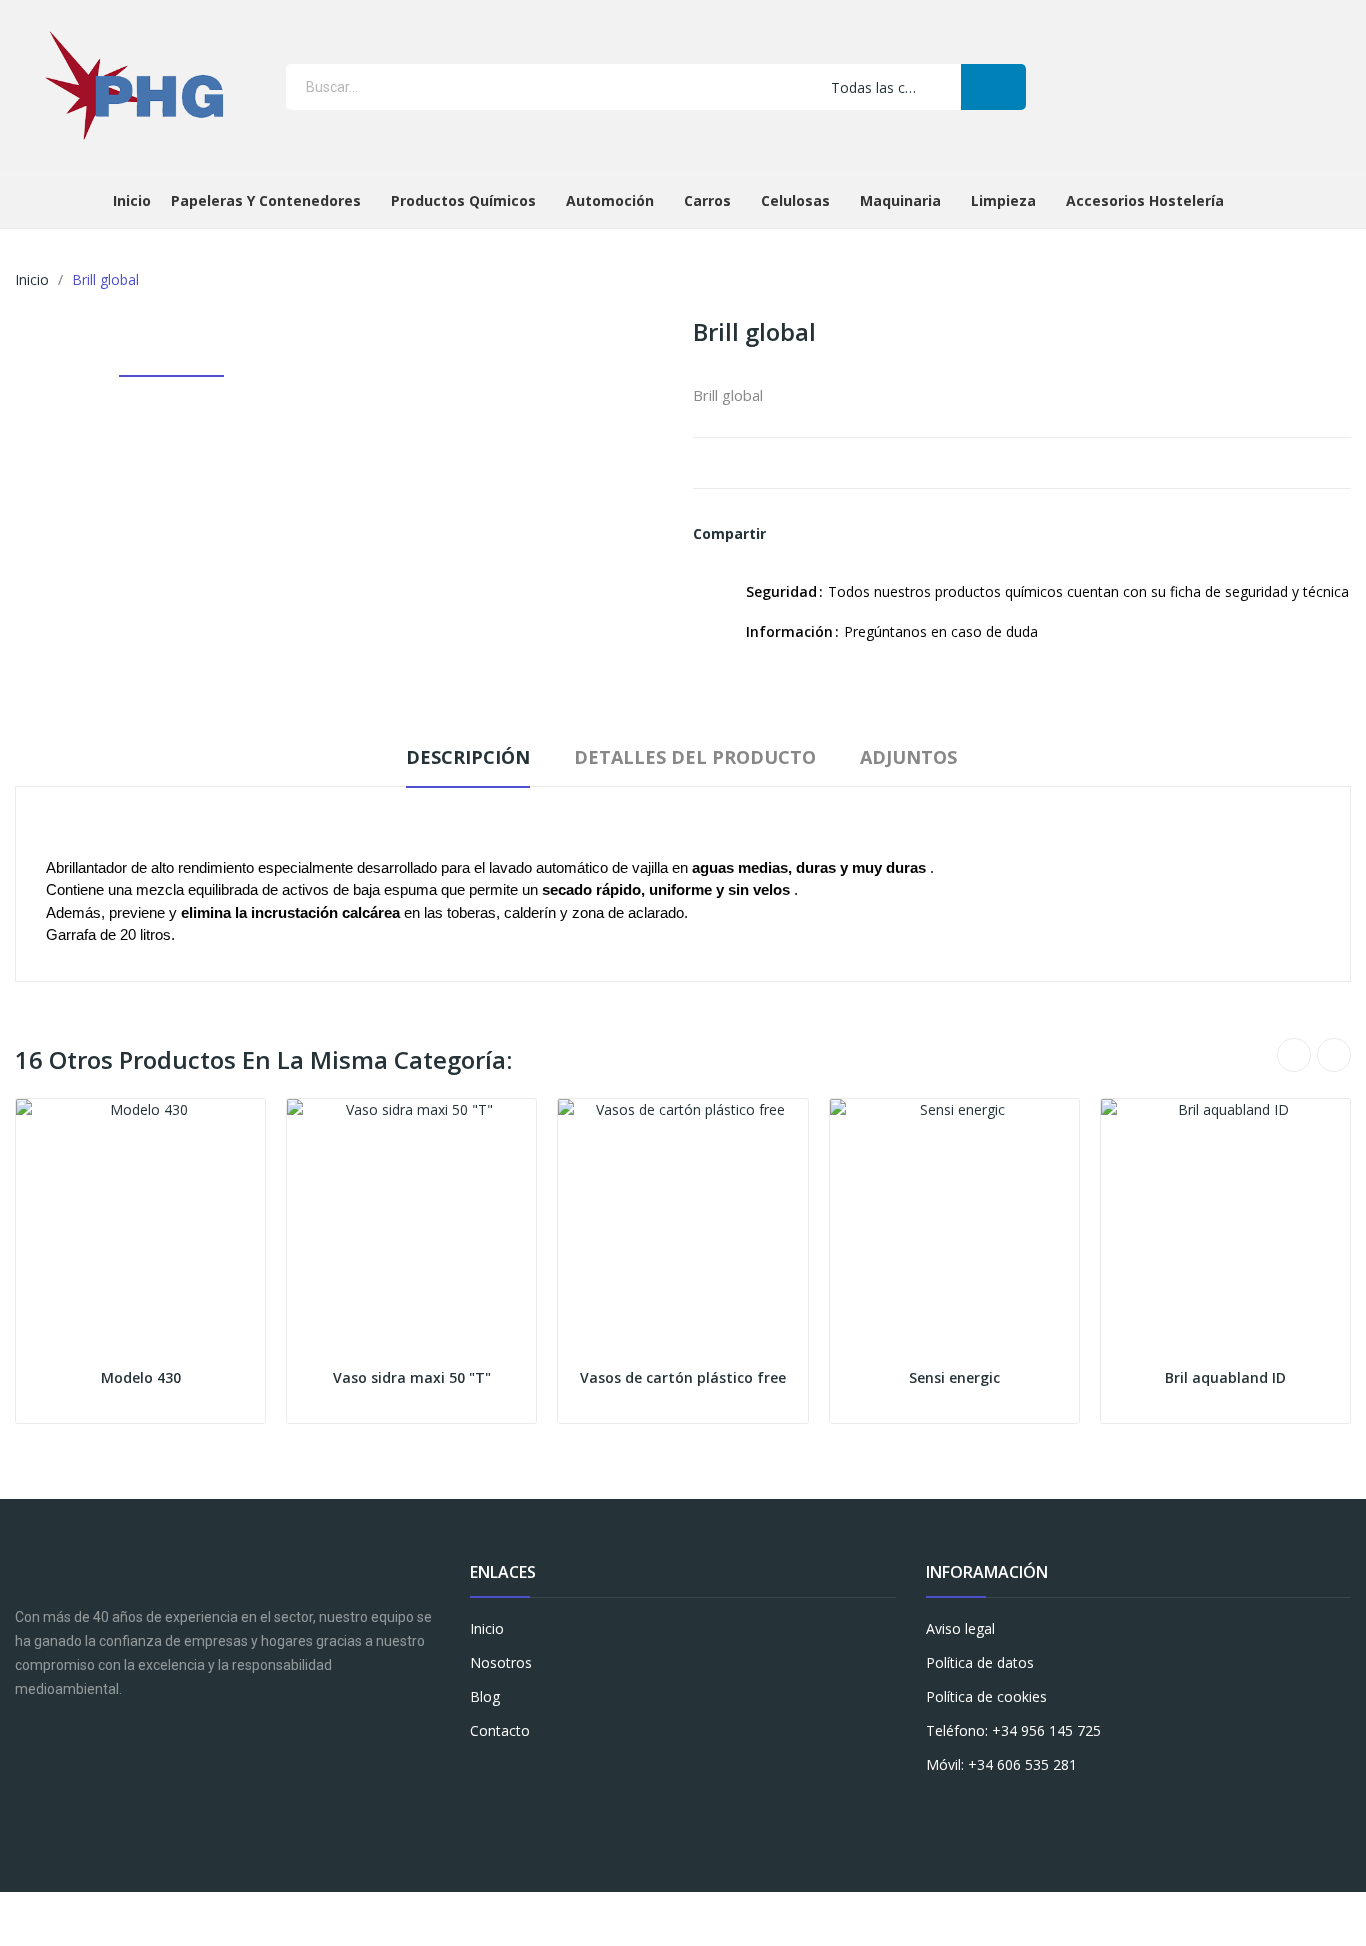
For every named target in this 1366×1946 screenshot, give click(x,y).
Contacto (500, 1730)
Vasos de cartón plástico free (683, 1377)
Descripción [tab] (468, 757)
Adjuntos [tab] (908, 757)
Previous (1294, 1055)
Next (1334, 1055)
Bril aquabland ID (1225, 1377)
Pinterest (861, 534)
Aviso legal (960, 1628)
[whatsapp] (557, 1773)
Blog (485, 1696)
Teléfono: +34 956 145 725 (1013, 1730)
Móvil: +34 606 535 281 (1001, 1764)
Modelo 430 (141, 1377)
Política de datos (980, 1662)
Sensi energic (954, 1377)
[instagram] (518, 1773)
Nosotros (501, 1662)
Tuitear (827, 534)
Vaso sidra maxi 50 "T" (412, 1377)
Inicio (487, 1628)
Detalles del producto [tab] (695, 757)
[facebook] (479, 1773)
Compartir (793, 534)
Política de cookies (986, 1696)
